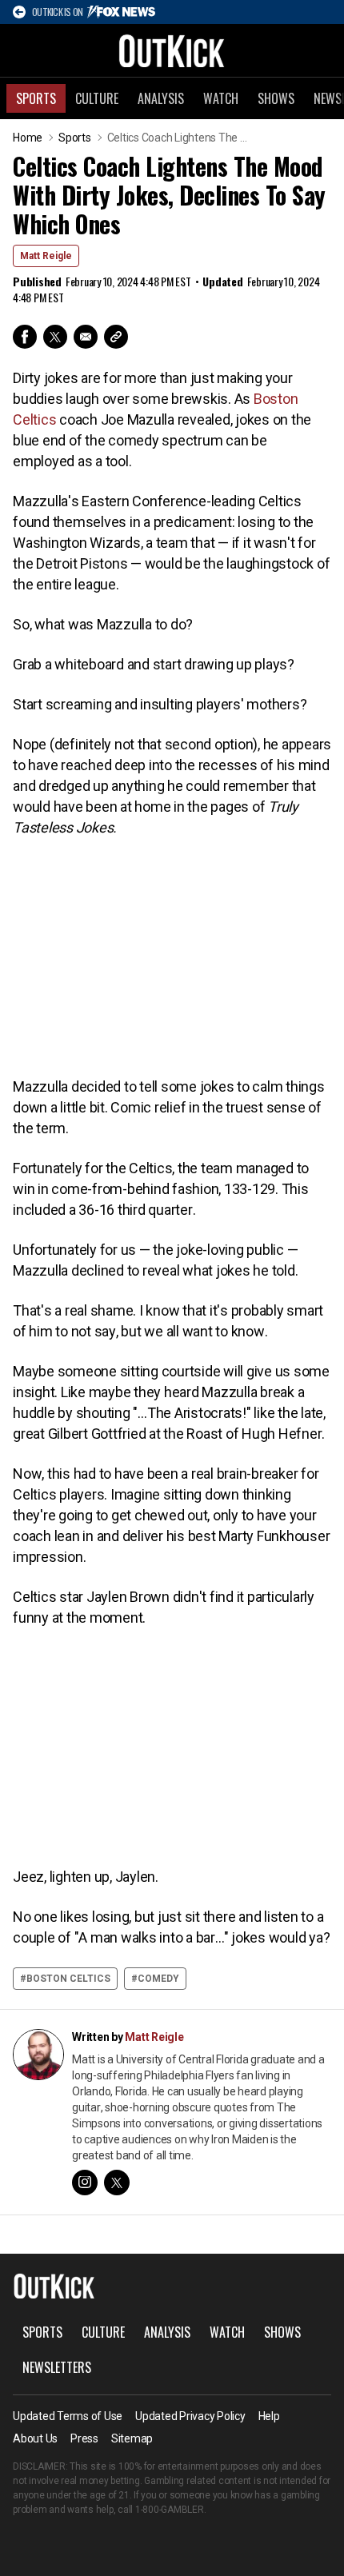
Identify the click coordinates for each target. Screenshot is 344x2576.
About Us (35, 2438)
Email (86, 337)
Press (84, 2438)
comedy (158, 1979)
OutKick (172, 50)
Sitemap (132, 2438)
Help (269, 2416)
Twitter (55, 337)
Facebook (25, 337)
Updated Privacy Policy (190, 2416)
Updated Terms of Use (68, 2416)
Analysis (161, 98)
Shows (276, 98)
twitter (117, 2183)
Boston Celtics (68, 1979)
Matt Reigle (46, 256)
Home (28, 138)
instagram (85, 2183)
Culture (97, 98)
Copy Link (116, 337)
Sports (36, 98)
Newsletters (57, 2367)
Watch (221, 98)
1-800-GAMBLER (170, 2510)
